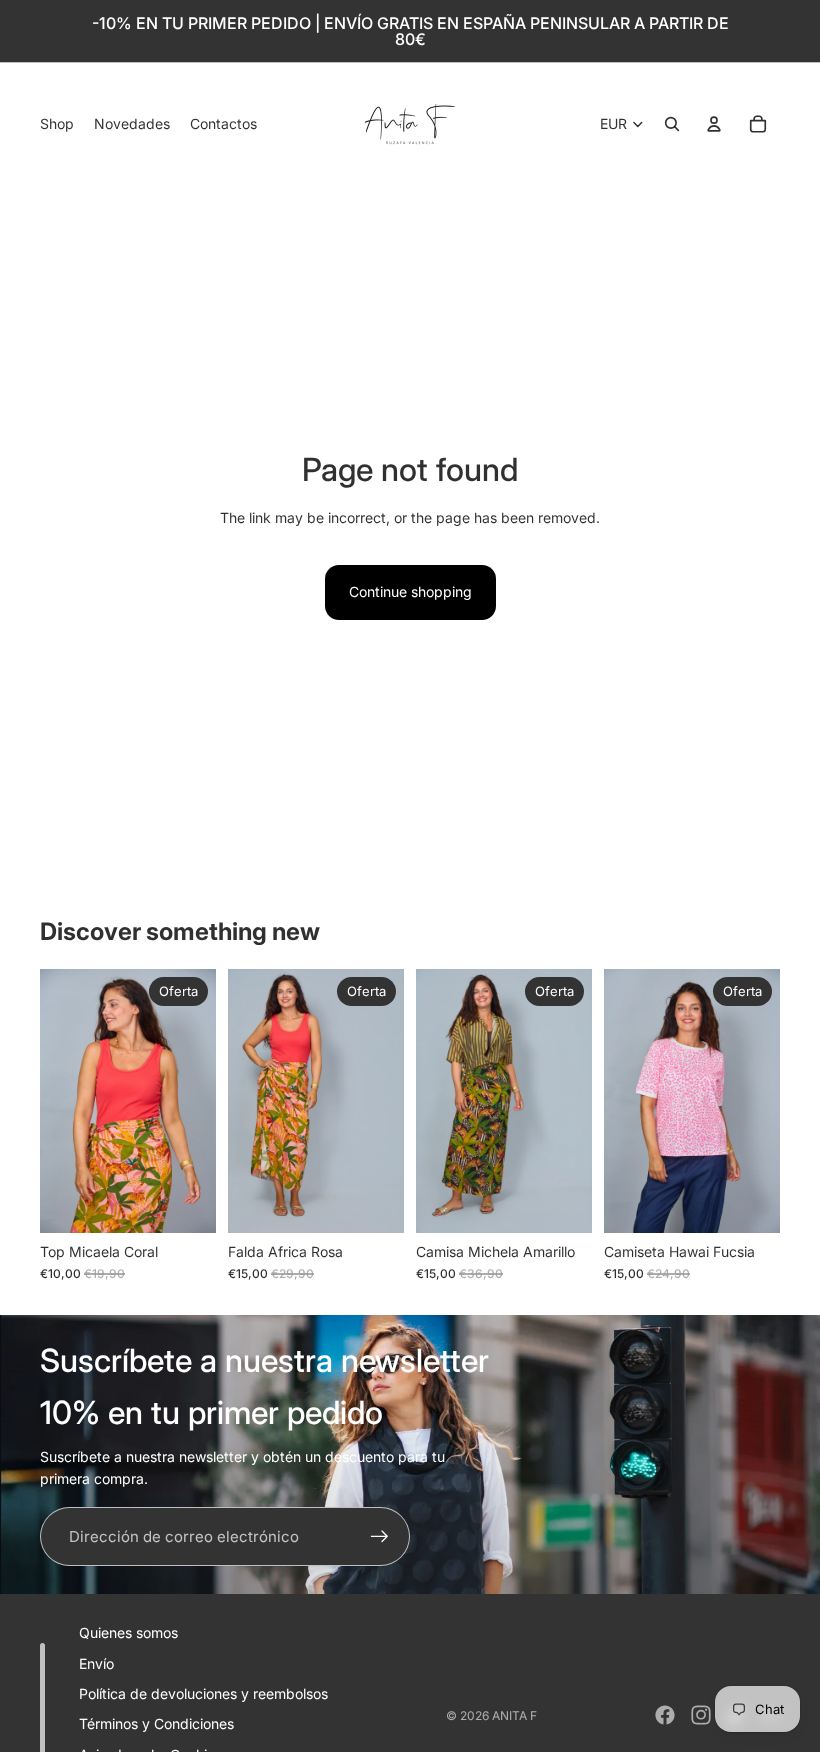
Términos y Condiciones (156, 1723)
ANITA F (514, 1715)
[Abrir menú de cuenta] (714, 124)
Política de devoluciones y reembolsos (203, 1693)
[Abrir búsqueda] (672, 124)
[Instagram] (701, 1715)
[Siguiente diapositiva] (200, 1101)
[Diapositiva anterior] (55, 1101)
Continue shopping (410, 591)
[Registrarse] (380, 1537)
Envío (96, 1663)
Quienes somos (128, 1632)
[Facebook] (665, 1715)
